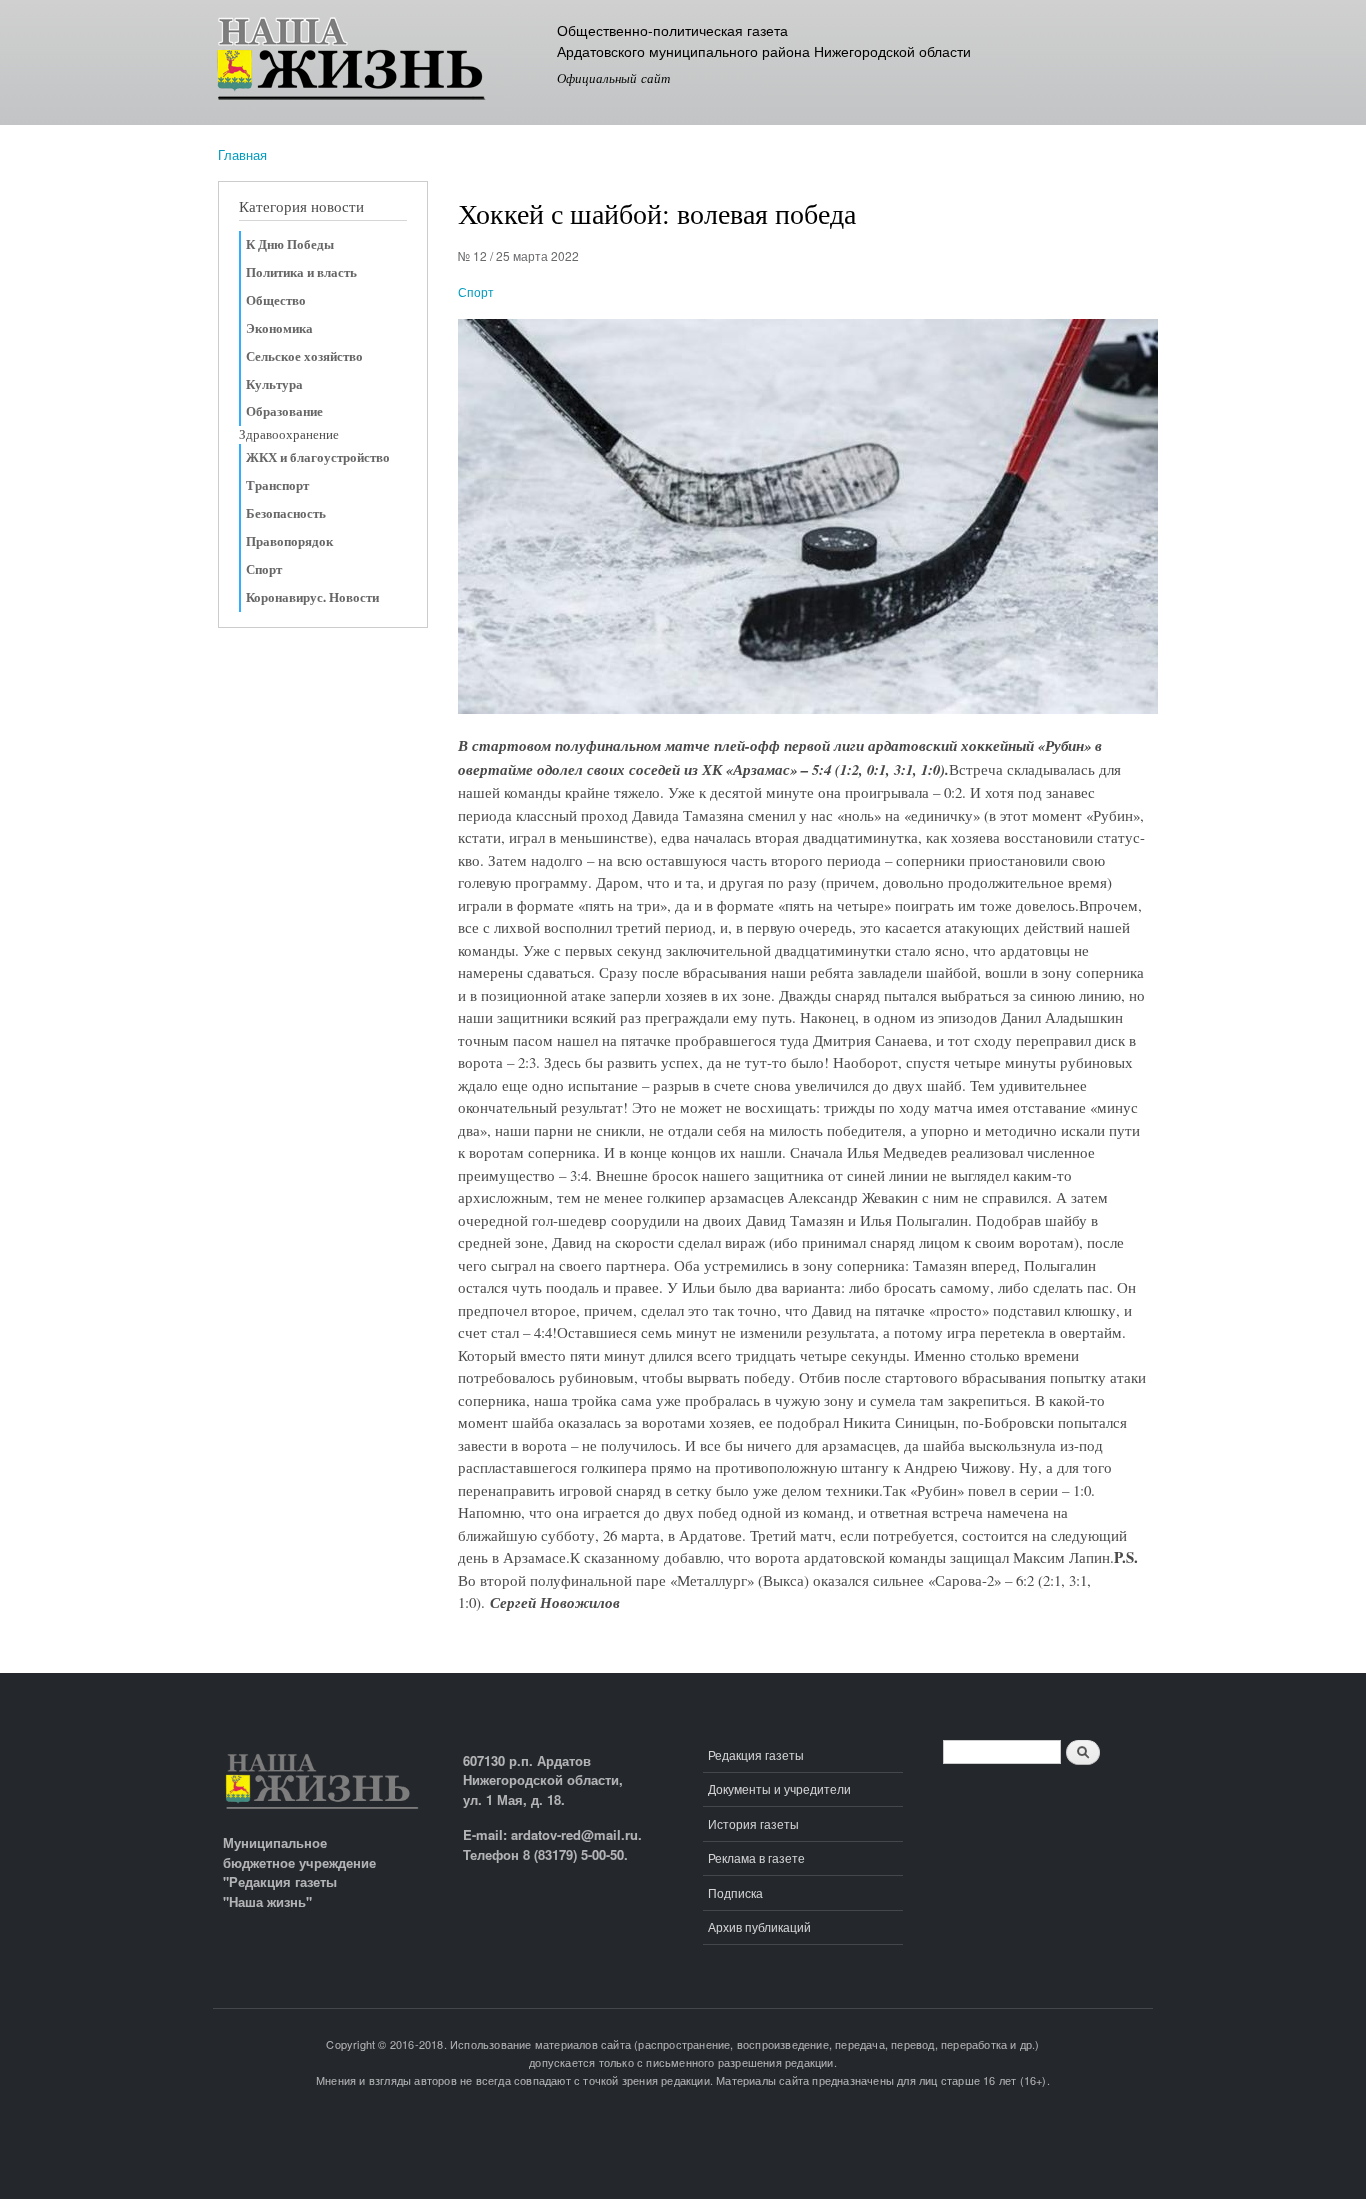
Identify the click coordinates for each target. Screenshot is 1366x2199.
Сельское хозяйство (304, 356)
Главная (242, 154)
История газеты (753, 1823)
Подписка (735, 1892)
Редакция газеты (756, 1754)
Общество (276, 300)
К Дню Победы (290, 244)
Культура (274, 384)
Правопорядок (289, 541)
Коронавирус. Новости (312, 597)
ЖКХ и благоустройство (318, 457)
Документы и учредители (779, 1788)
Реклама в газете (756, 1857)
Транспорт (277, 485)
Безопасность (286, 513)
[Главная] (380, 62)
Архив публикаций (759, 1926)
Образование (284, 411)
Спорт (264, 569)
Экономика (279, 328)
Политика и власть (301, 272)
